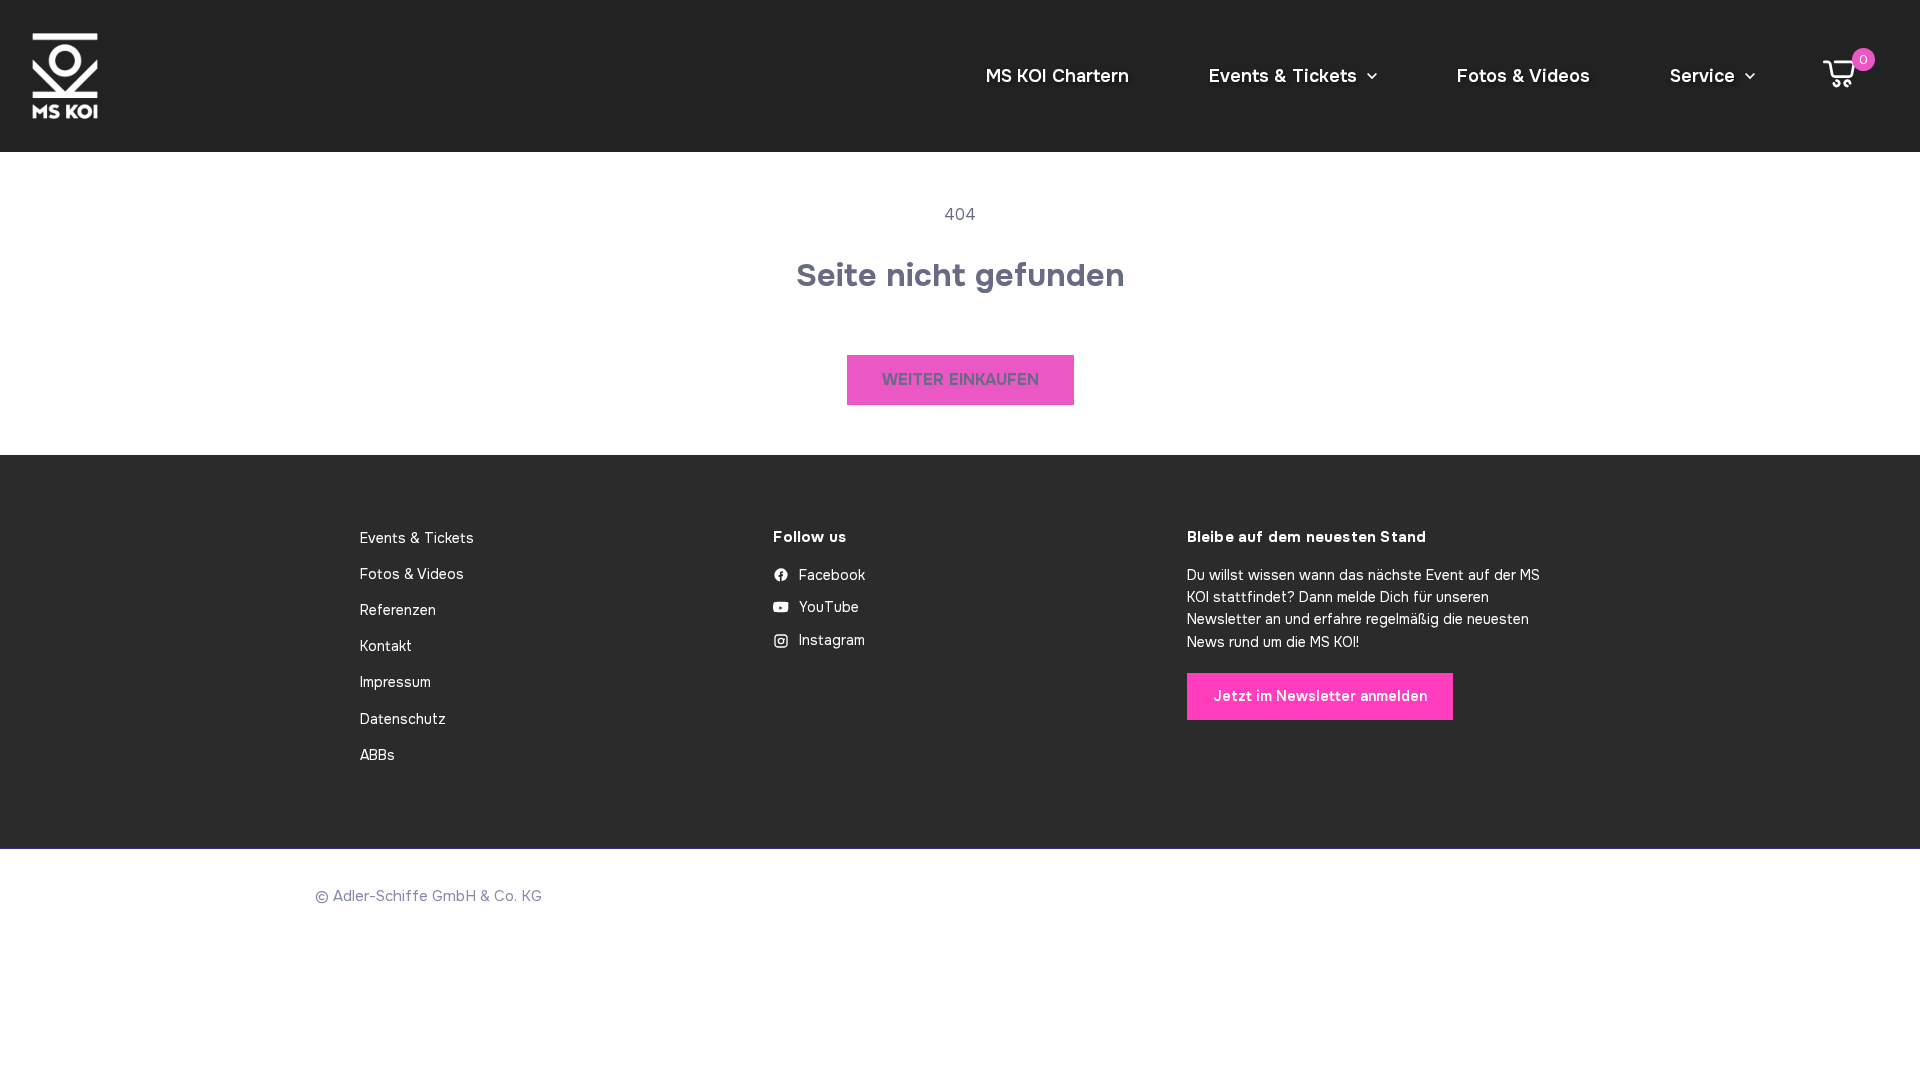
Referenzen (398, 610)
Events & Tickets (417, 538)
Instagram (832, 640)
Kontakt (386, 646)
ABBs (377, 755)
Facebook (832, 575)
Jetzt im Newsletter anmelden (1320, 696)
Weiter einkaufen (960, 379)
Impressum (395, 682)
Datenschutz (403, 719)
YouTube (829, 607)
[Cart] (1839, 76)
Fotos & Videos (412, 574)
